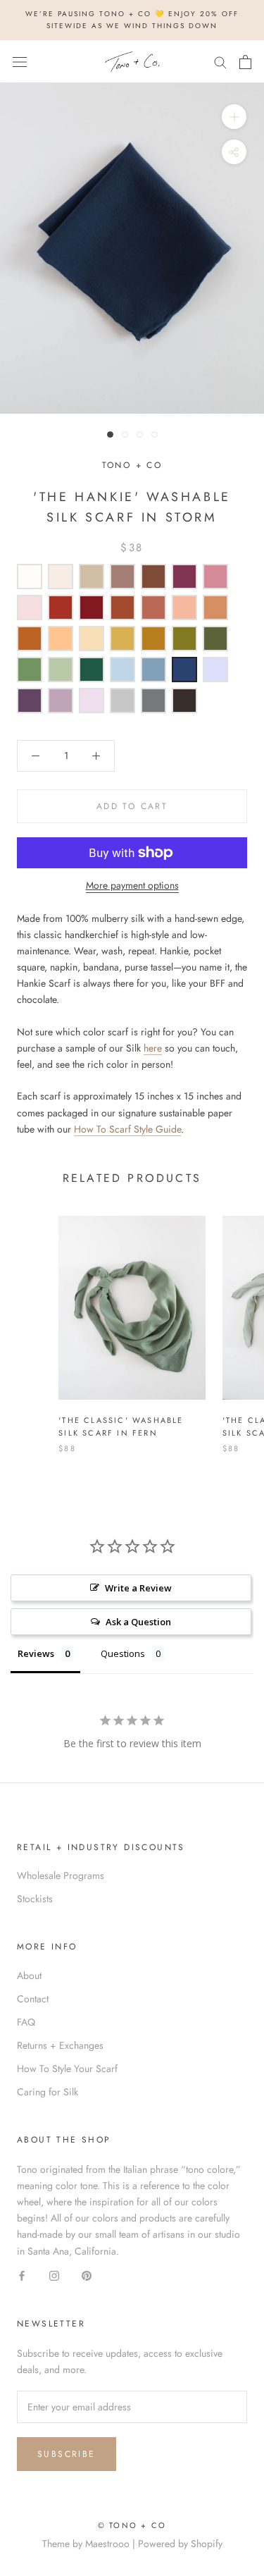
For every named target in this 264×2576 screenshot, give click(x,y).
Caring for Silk (48, 2092)
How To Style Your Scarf (67, 2069)
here (153, 1048)
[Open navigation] (20, 62)
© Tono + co (132, 2525)
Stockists (35, 1899)
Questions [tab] (123, 1653)
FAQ (26, 2022)
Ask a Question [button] (138, 1622)
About (29, 1976)
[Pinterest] (87, 2275)
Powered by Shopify (180, 2544)
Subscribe (67, 2454)
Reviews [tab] (36, 1653)
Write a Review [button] (138, 1588)
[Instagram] (54, 2275)
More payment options (132, 885)
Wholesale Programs (61, 1875)
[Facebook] (22, 2275)
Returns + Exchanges (60, 2045)
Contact (33, 1999)
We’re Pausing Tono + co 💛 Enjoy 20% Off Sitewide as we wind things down (132, 20)
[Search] (220, 62)
